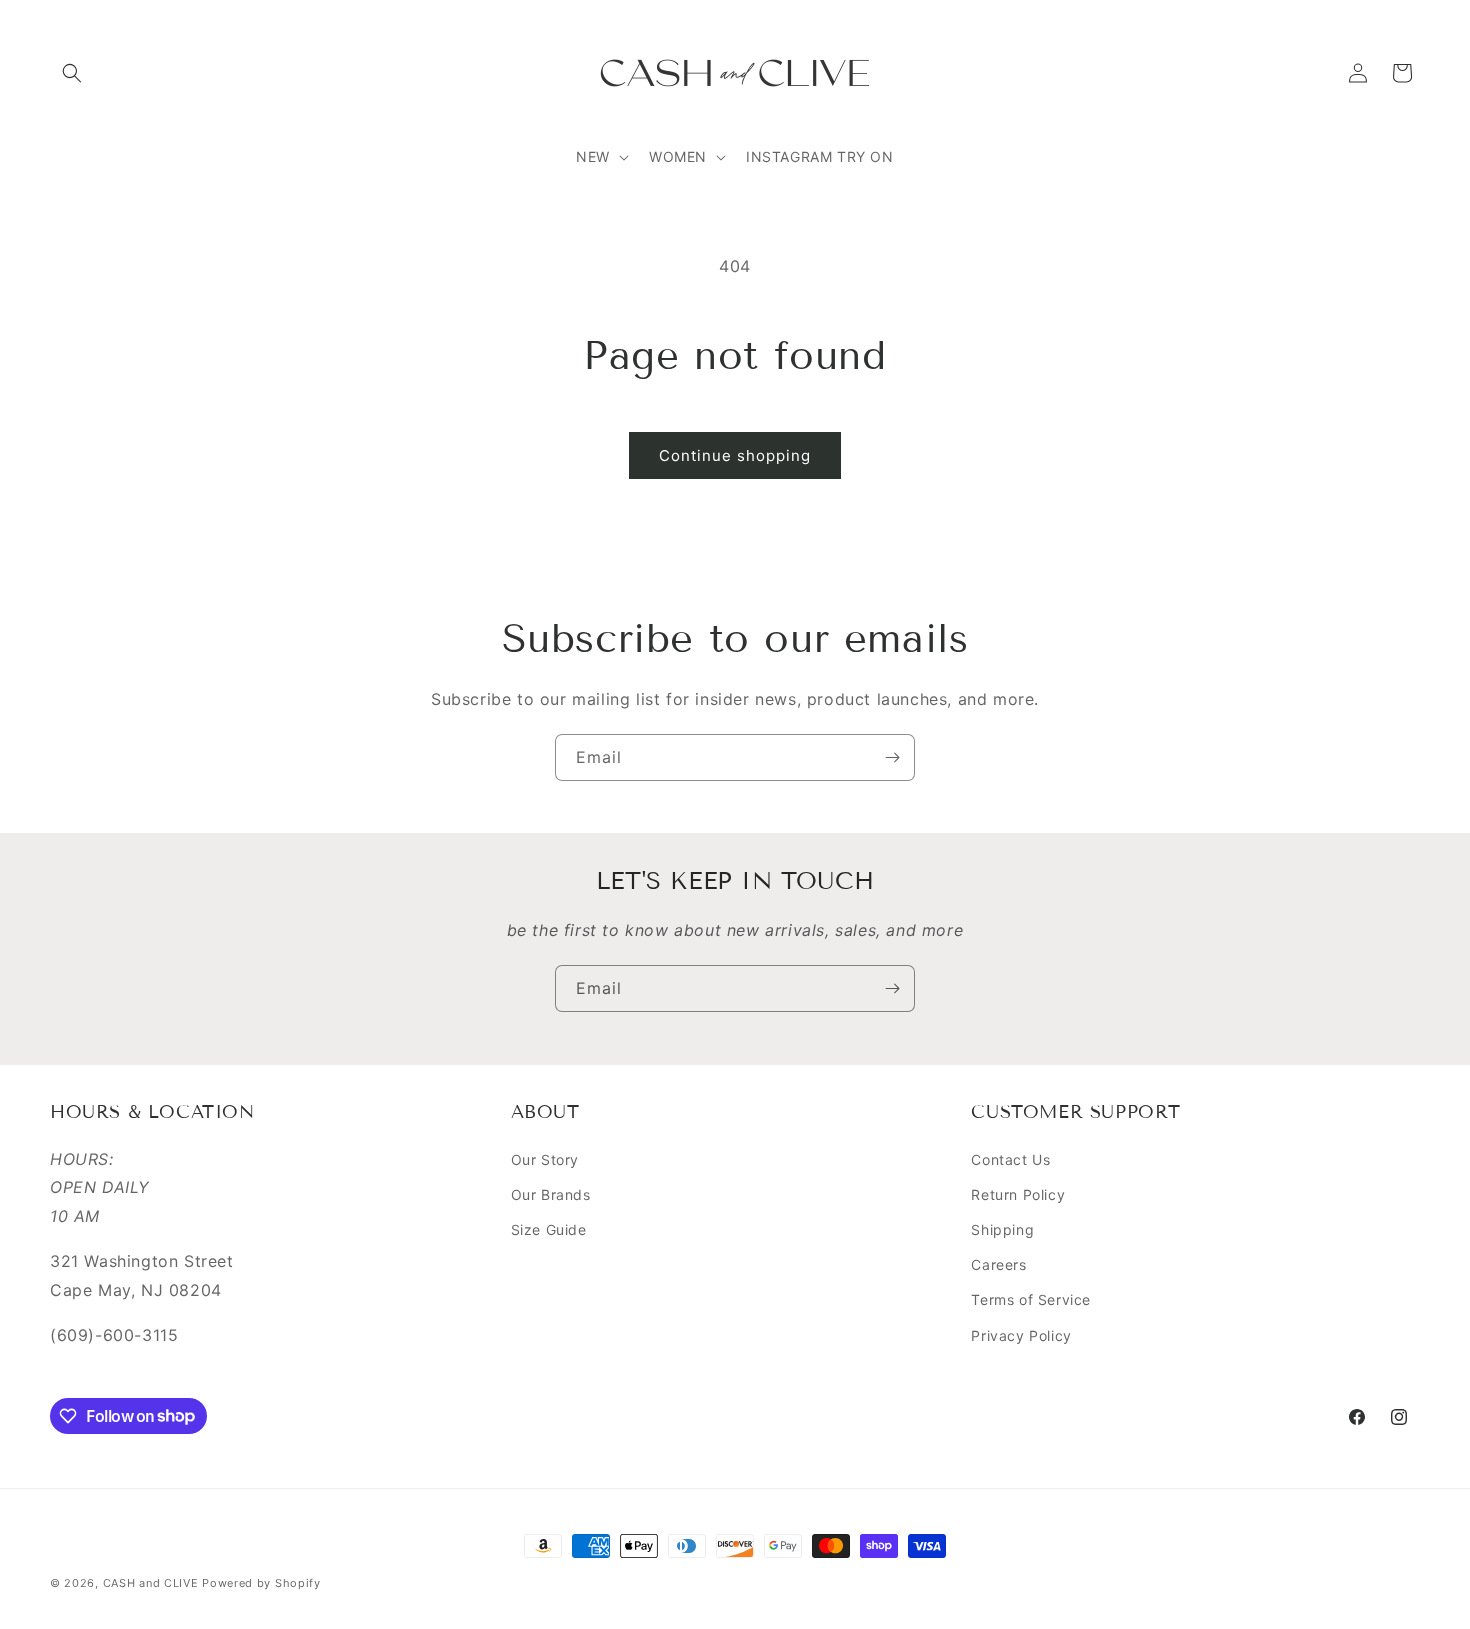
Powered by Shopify (261, 1583)
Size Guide (549, 1229)
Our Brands (551, 1194)
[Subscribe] (892, 757)
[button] (72, 73)
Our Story (545, 1159)
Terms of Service (1031, 1300)
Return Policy (1018, 1194)
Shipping (1002, 1229)
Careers (998, 1264)
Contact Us (1010, 1159)
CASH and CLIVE (153, 1583)
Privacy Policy (1021, 1335)
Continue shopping (735, 455)
